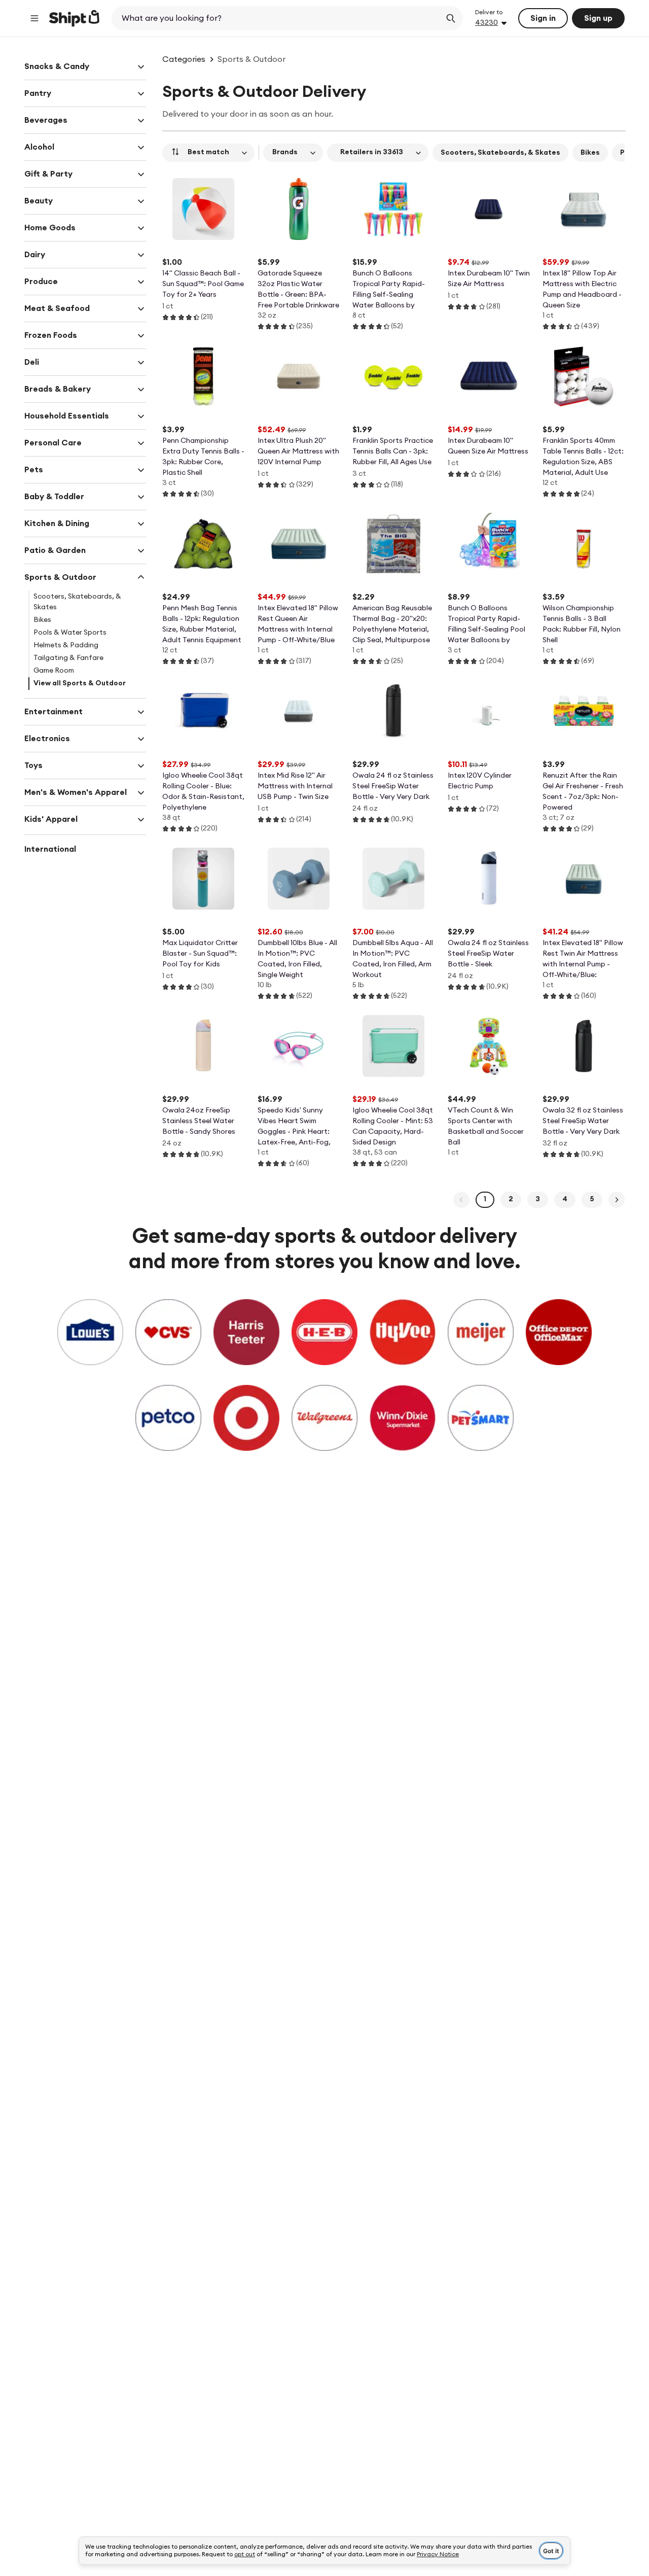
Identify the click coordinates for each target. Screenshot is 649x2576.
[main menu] (34, 18)
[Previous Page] (461, 1200)
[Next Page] (617, 1200)
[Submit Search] (451, 18)
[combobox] (277, 18)
